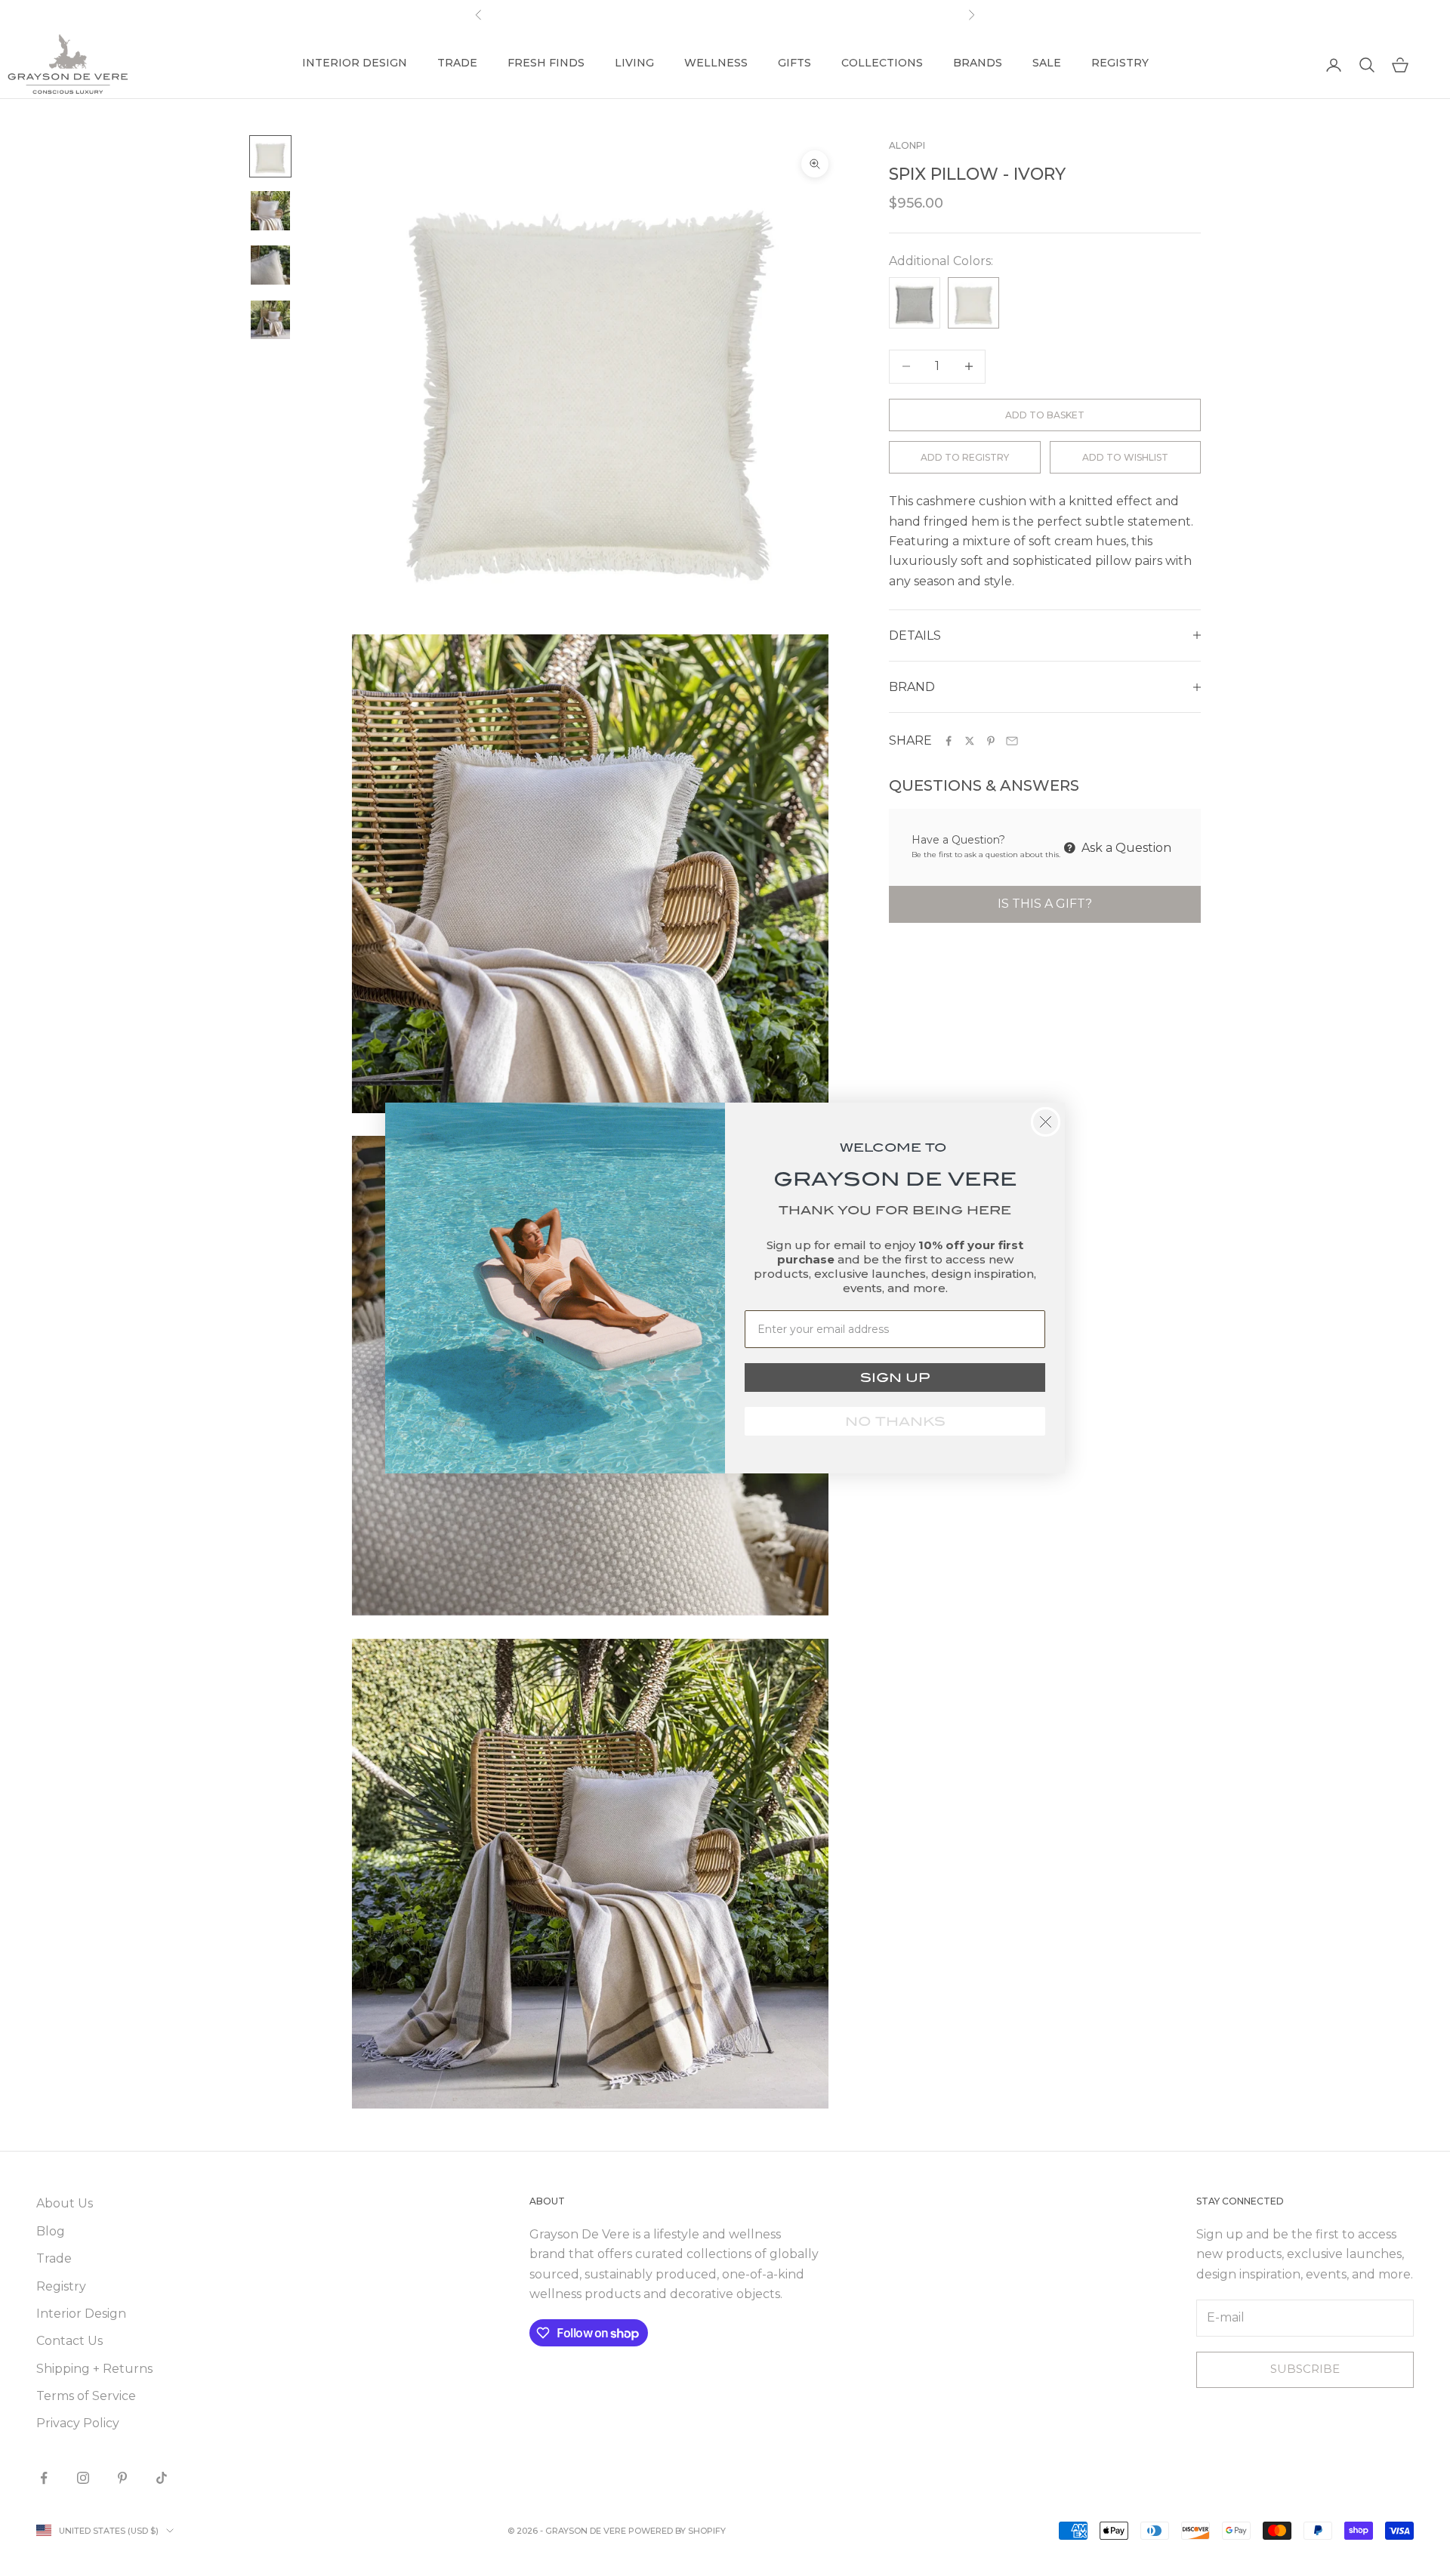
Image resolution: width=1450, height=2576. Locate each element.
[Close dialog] (1046, 1122)
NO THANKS (895, 1421)
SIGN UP (895, 1377)
